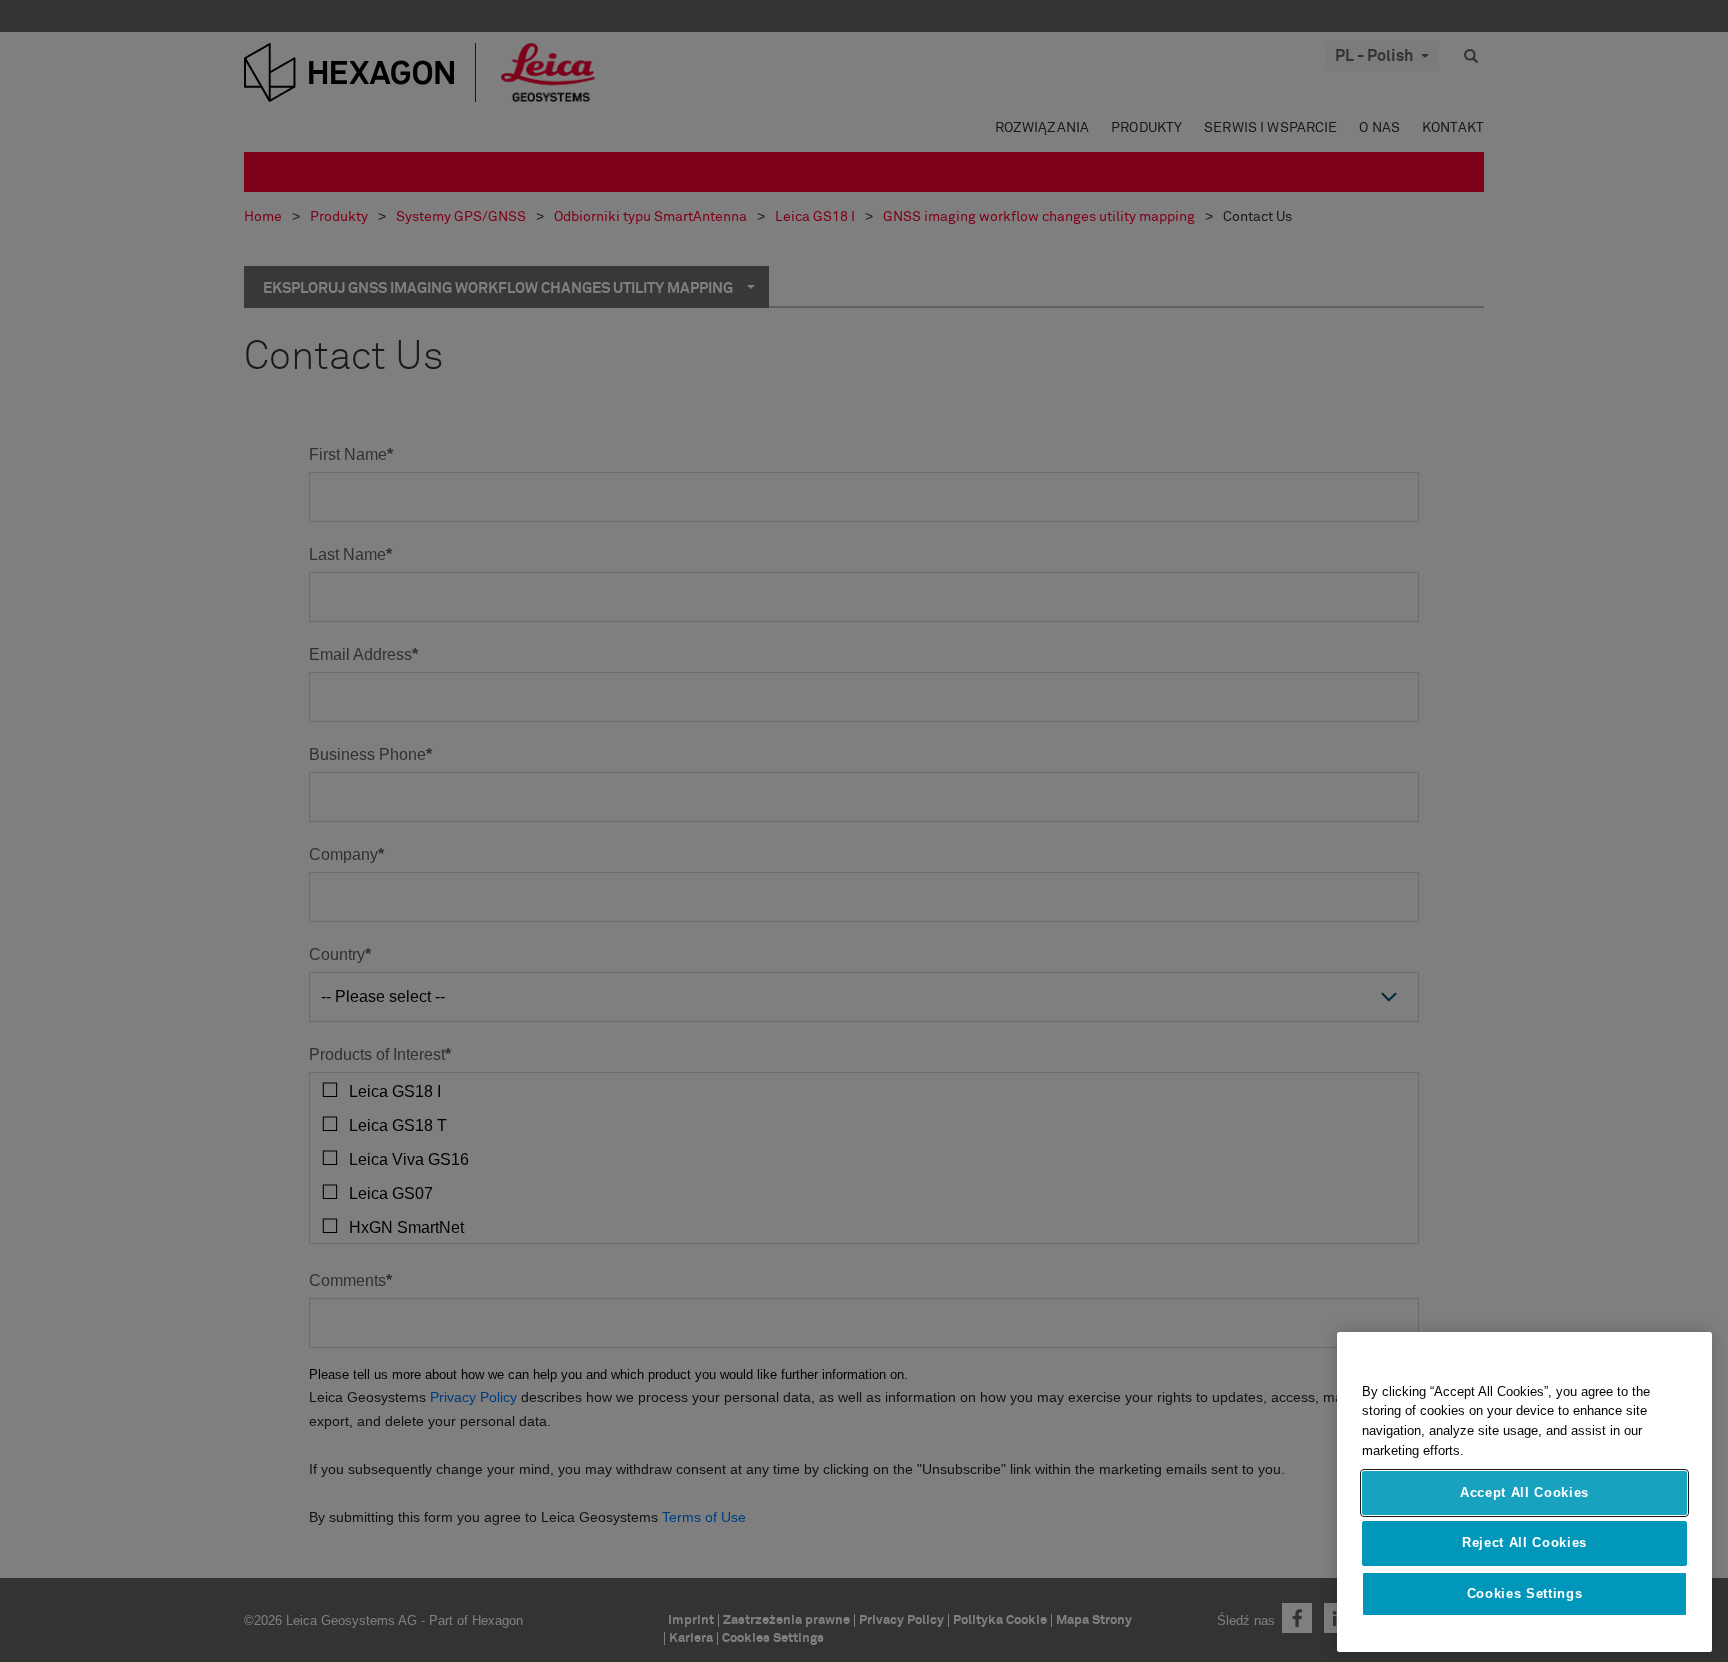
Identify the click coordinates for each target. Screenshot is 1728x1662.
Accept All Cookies (1524, 1492)
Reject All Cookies (1524, 1542)
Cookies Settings (1525, 1593)
